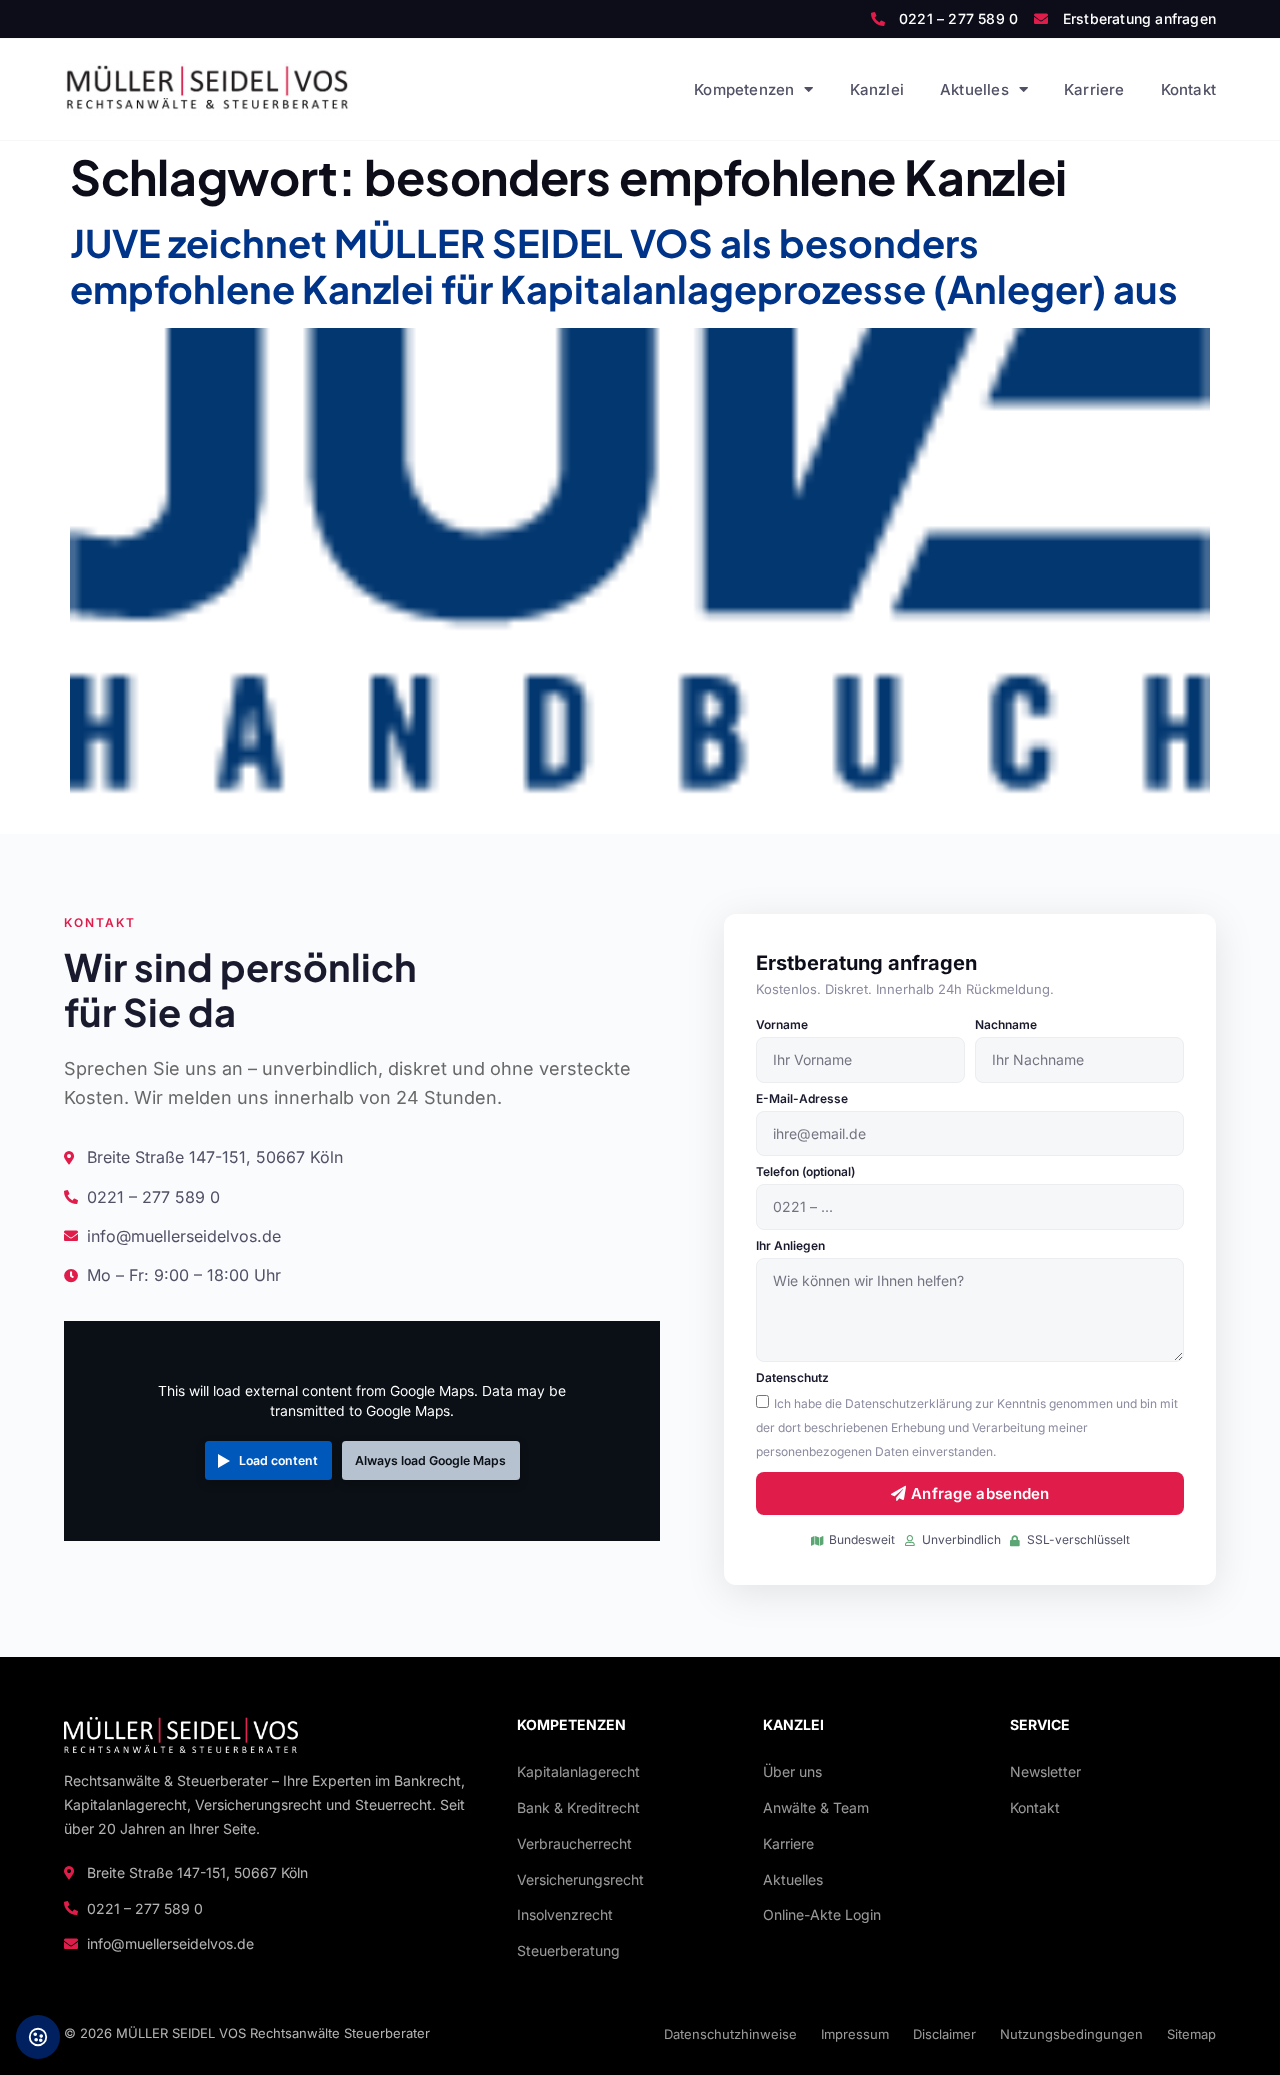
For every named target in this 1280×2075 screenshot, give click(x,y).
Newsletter (1045, 1771)
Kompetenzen (744, 89)
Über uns (792, 1771)
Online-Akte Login (822, 1914)
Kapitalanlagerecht (578, 1771)
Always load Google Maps (430, 1460)
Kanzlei (877, 89)
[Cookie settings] (38, 2037)
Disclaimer (944, 2034)
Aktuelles (974, 89)
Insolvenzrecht (565, 1914)
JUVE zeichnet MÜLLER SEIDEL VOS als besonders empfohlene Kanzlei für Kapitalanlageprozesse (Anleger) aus (624, 265)
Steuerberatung (568, 1950)
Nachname (1006, 1025)
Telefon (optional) (805, 1172)
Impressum (855, 2034)
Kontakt (1188, 89)
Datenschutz (792, 1378)
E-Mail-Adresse (802, 1099)
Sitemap (1191, 2034)
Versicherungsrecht (580, 1879)
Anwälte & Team (816, 1807)
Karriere (1094, 89)
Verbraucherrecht (574, 1843)
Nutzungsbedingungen (1071, 2034)
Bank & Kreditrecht (578, 1807)
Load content (278, 1460)
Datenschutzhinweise (730, 2034)
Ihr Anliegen (790, 1246)
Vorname (782, 1025)
